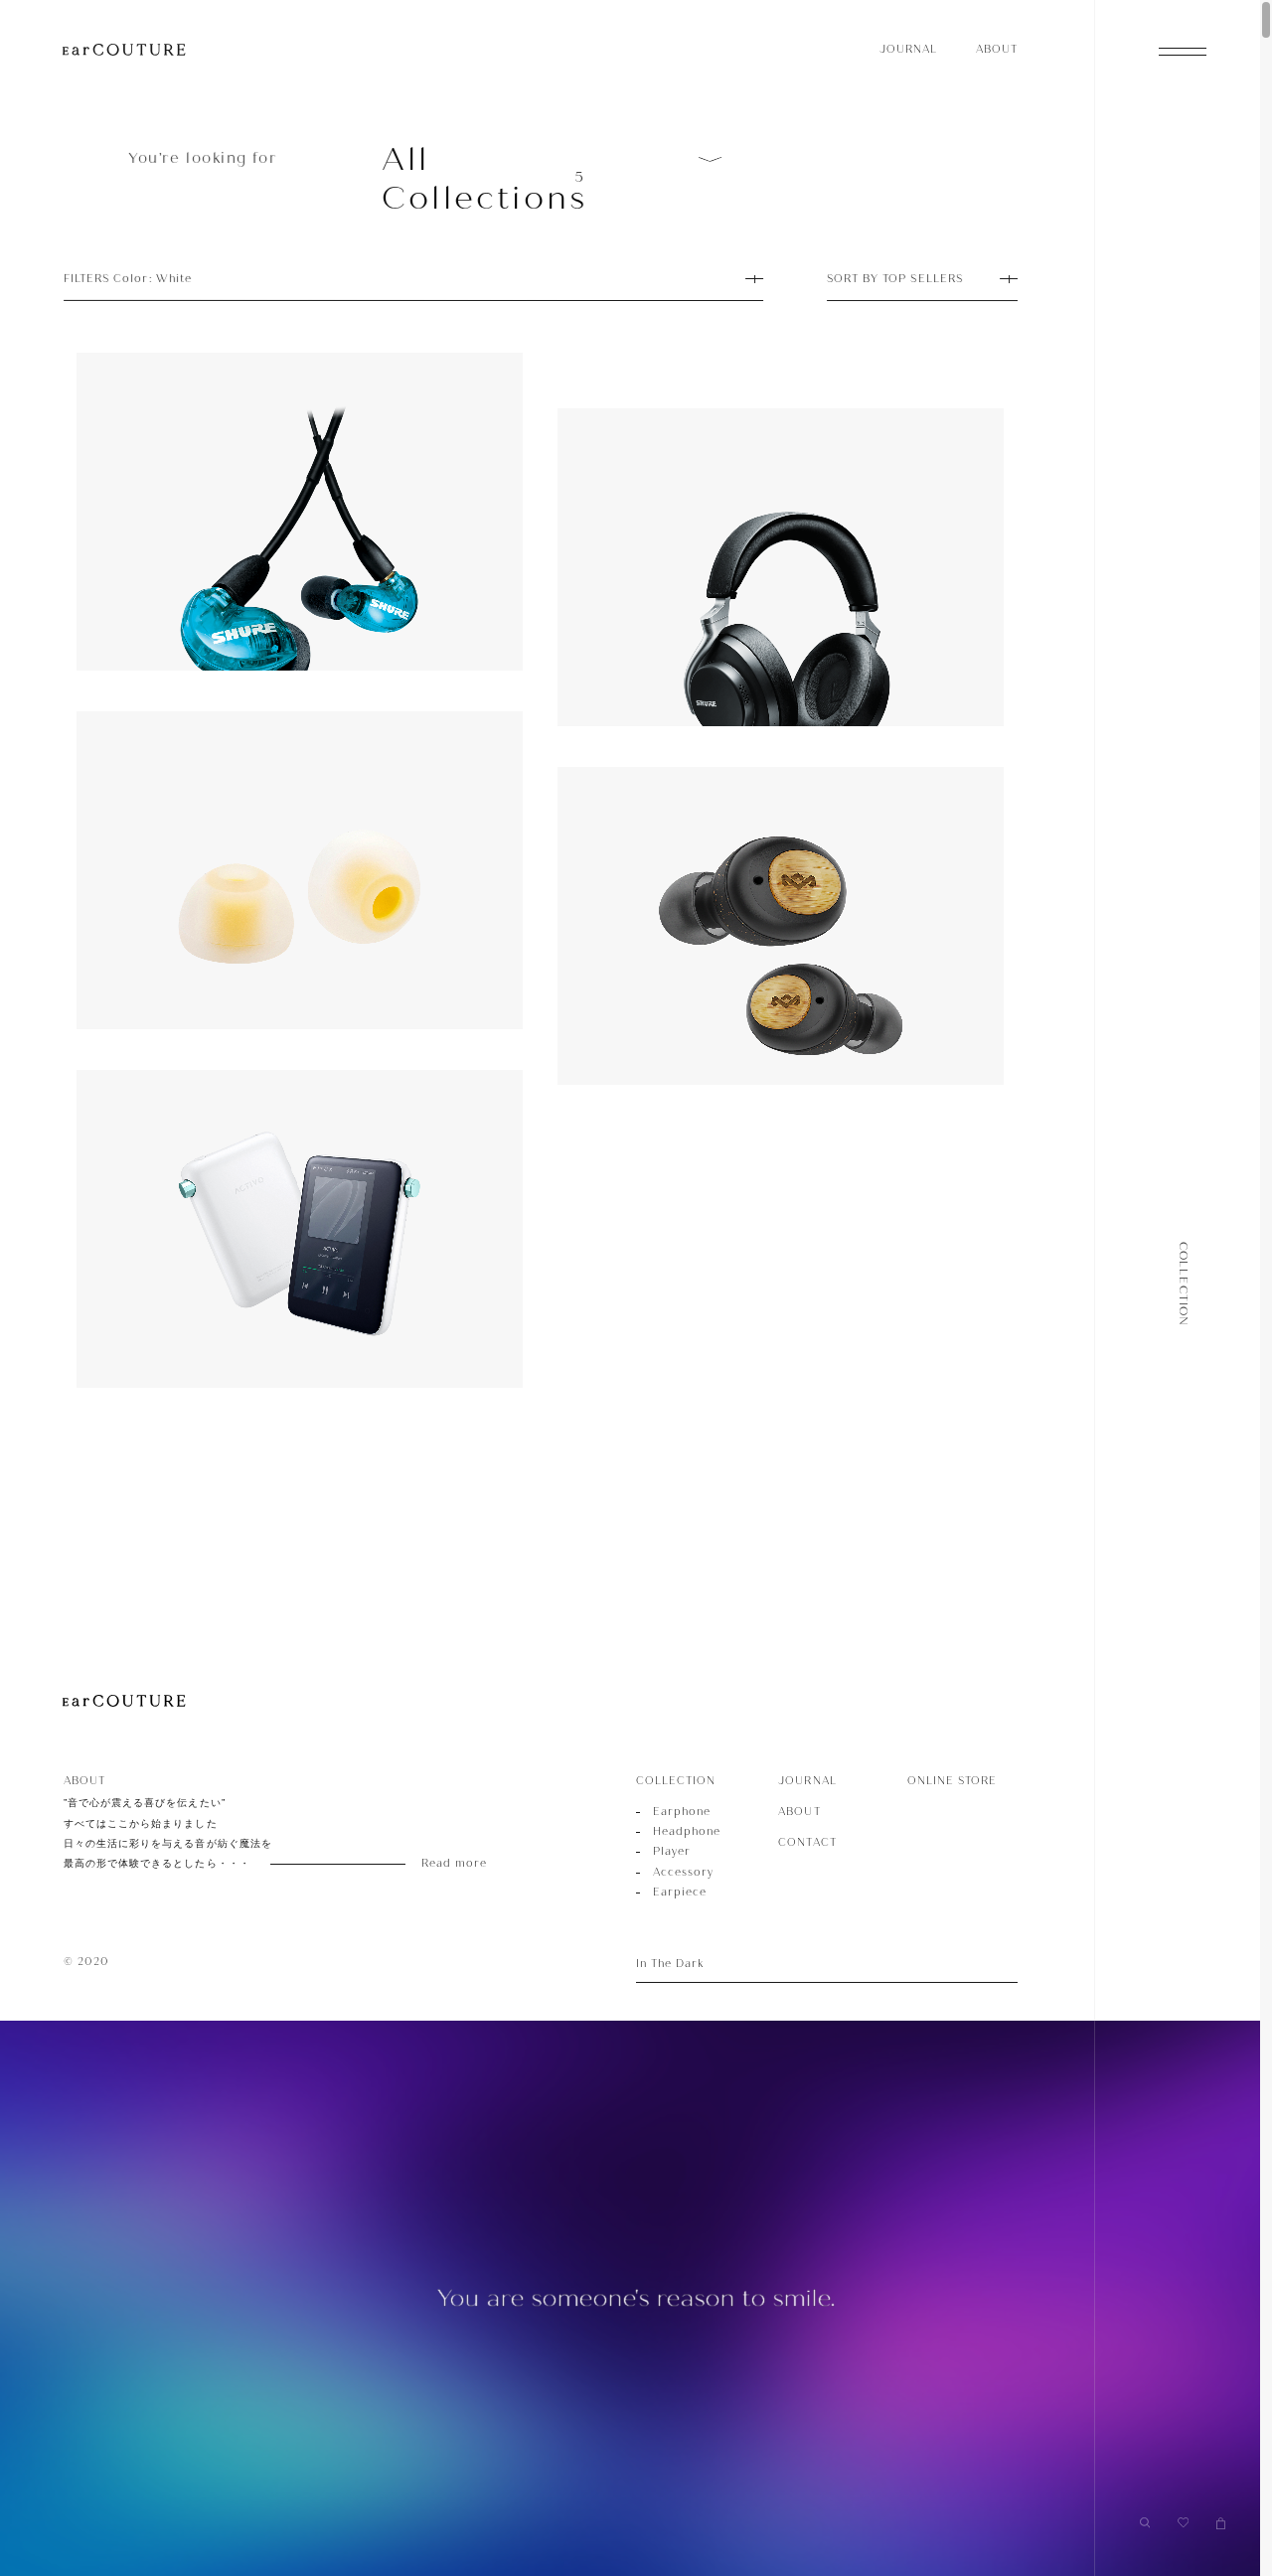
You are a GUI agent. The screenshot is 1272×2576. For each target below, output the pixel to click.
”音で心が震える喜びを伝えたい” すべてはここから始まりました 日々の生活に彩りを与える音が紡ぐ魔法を (254, 1833)
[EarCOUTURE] (124, 1702)
